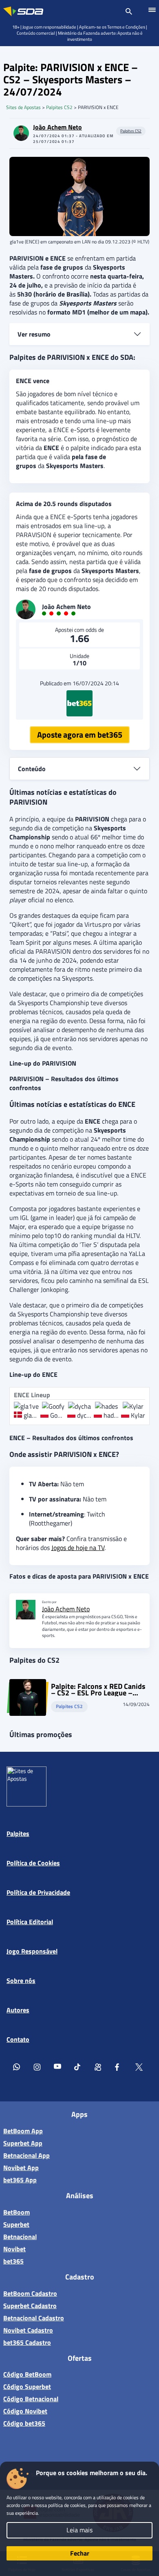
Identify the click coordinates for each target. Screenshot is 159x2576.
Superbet (16, 2224)
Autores (18, 2010)
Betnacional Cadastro (34, 2318)
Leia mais (79, 2530)
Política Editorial (30, 1922)
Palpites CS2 (59, 107)
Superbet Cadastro (30, 2306)
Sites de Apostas (23, 107)
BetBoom (17, 2212)
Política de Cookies (33, 1863)
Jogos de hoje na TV (78, 1548)
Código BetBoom (27, 2374)
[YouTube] (57, 2068)
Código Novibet (25, 2411)
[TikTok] (78, 2068)
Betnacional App (26, 2155)
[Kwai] (98, 2068)
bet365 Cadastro (27, 2342)
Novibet (14, 2249)
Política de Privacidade (38, 1892)
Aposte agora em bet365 (80, 735)
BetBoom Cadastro (30, 2293)
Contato (18, 2039)
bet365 (13, 2261)
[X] (139, 2068)
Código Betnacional (31, 2399)
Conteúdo (32, 769)
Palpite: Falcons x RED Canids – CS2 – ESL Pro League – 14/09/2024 (98, 1690)
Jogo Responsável (32, 1951)
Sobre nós (21, 1981)
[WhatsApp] (17, 2068)
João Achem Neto (57, 127)
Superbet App (23, 2143)
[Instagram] (37, 2068)
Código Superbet (27, 2386)
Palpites (18, 1833)
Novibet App (21, 2168)
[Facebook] (119, 2068)
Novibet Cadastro (28, 2330)
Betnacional (20, 2237)
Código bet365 (24, 2423)
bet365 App (20, 2180)
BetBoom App (23, 2131)
